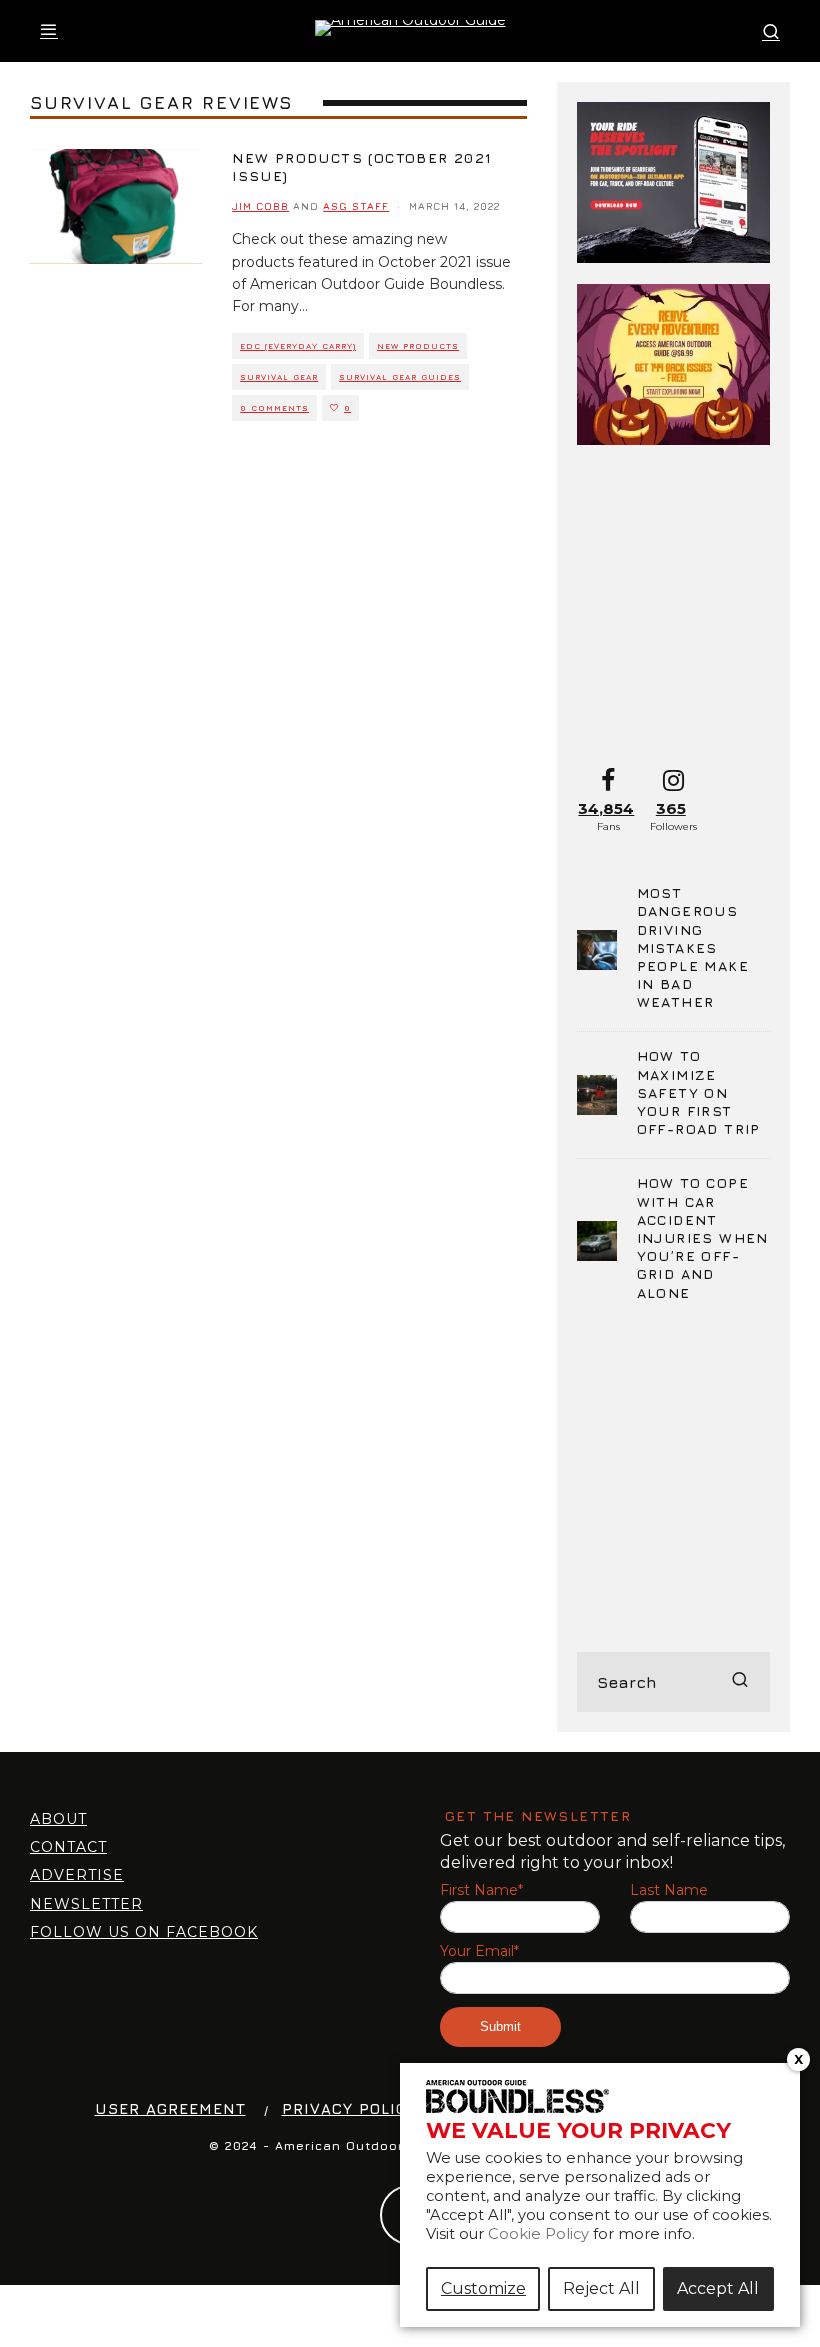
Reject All (601, 2288)
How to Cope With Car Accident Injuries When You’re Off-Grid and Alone (703, 1237)
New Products (418, 346)
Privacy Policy (349, 2108)
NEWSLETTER (86, 1904)
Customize (483, 2288)
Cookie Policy (538, 2234)
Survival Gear (279, 377)
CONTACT (68, 1847)
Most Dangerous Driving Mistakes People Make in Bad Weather (693, 947)
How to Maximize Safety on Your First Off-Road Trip (699, 1092)
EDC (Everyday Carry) (298, 346)
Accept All (718, 2288)
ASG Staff (356, 206)
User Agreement (170, 2108)
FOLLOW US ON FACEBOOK (144, 1932)
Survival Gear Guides (400, 377)
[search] (740, 1682)
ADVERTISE (77, 1875)
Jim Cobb (260, 206)
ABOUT (58, 1819)
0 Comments (274, 408)
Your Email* (479, 1951)
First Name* (481, 1890)
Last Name (669, 1890)
